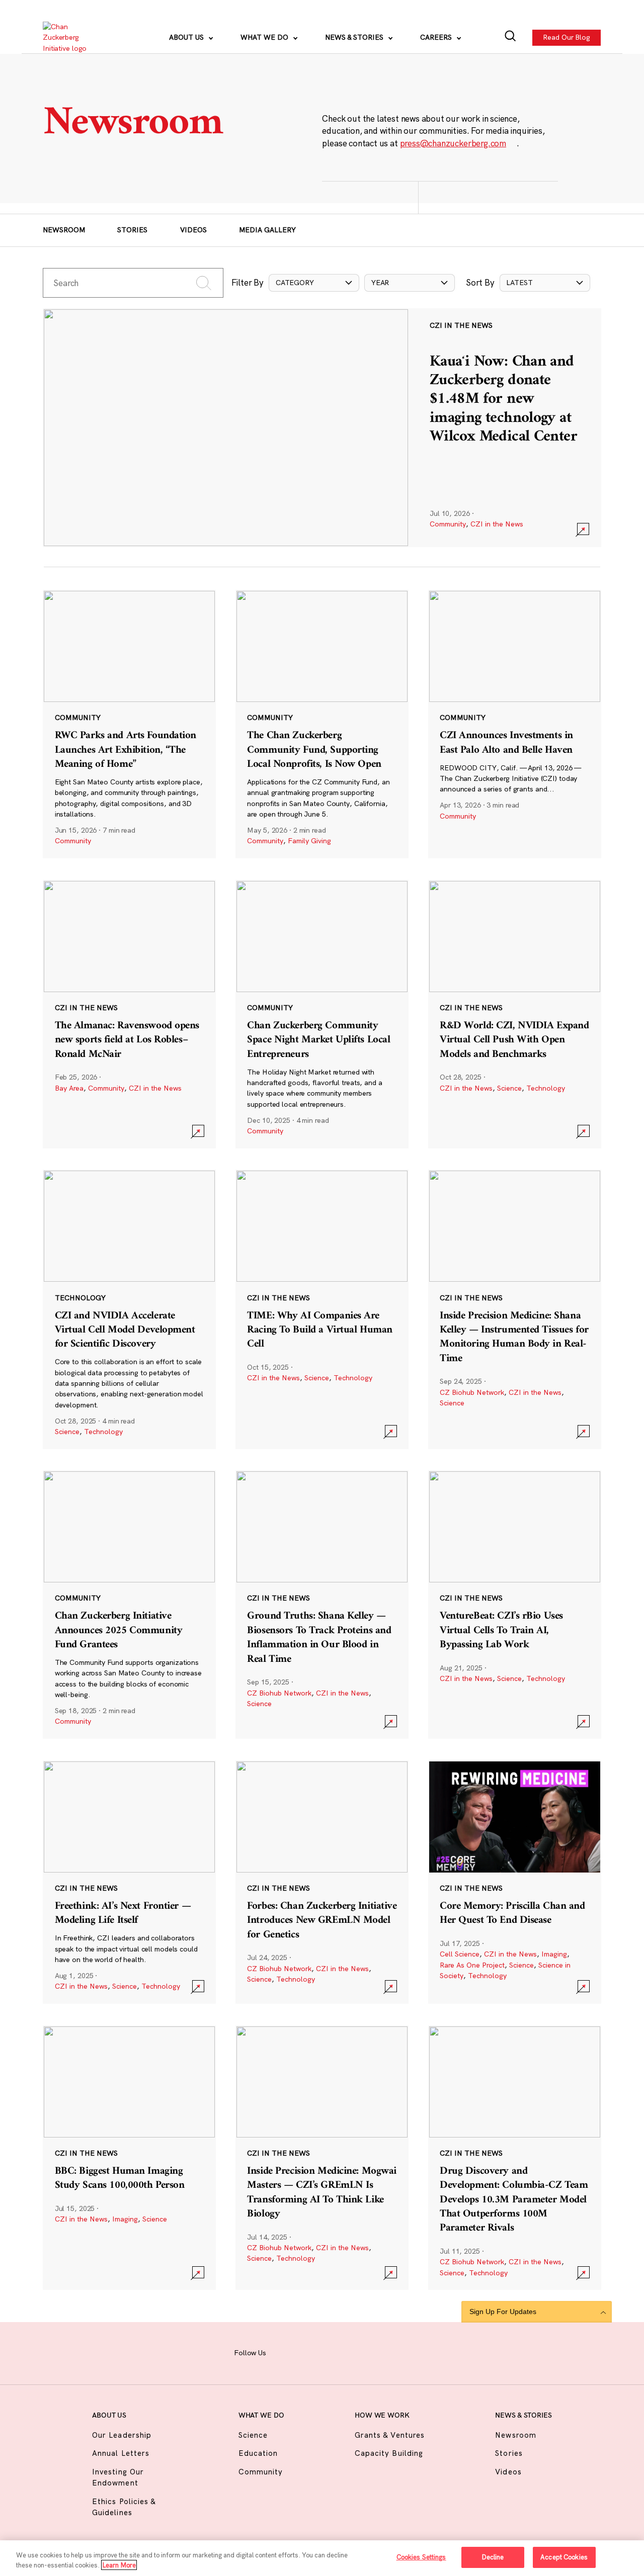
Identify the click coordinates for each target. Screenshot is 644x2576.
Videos (193, 230)
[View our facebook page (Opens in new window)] (285, 2352)
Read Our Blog (567, 37)
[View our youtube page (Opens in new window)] (402, 2352)
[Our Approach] (71, 38)
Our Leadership (122, 2435)
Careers (437, 37)
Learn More (119, 2565)
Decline (493, 2557)
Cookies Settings (421, 2557)
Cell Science (460, 1954)
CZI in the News (497, 524)
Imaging (554, 1954)
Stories (132, 230)
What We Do (265, 37)
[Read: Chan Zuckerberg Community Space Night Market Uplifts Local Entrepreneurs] (322, 1014)
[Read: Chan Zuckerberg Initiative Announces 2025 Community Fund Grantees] (129, 1605)
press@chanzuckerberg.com (453, 143)
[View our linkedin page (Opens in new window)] (355, 2352)
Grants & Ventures (390, 2435)
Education (258, 2453)
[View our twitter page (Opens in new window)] (378, 2352)
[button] (314, 283)
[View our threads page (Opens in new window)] (332, 2352)
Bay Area (69, 1088)
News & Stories (355, 37)
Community (448, 524)
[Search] (510, 37)
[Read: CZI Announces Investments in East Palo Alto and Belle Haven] (515, 724)
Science (509, 1088)
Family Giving (309, 841)
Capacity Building (389, 2453)
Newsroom (64, 230)
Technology (546, 1088)
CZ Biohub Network (472, 1392)
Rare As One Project (472, 1965)
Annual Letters (121, 2453)
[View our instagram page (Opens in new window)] (308, 2352)
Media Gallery (267, 230)
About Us (187, 37)
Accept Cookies (564, 2557)
